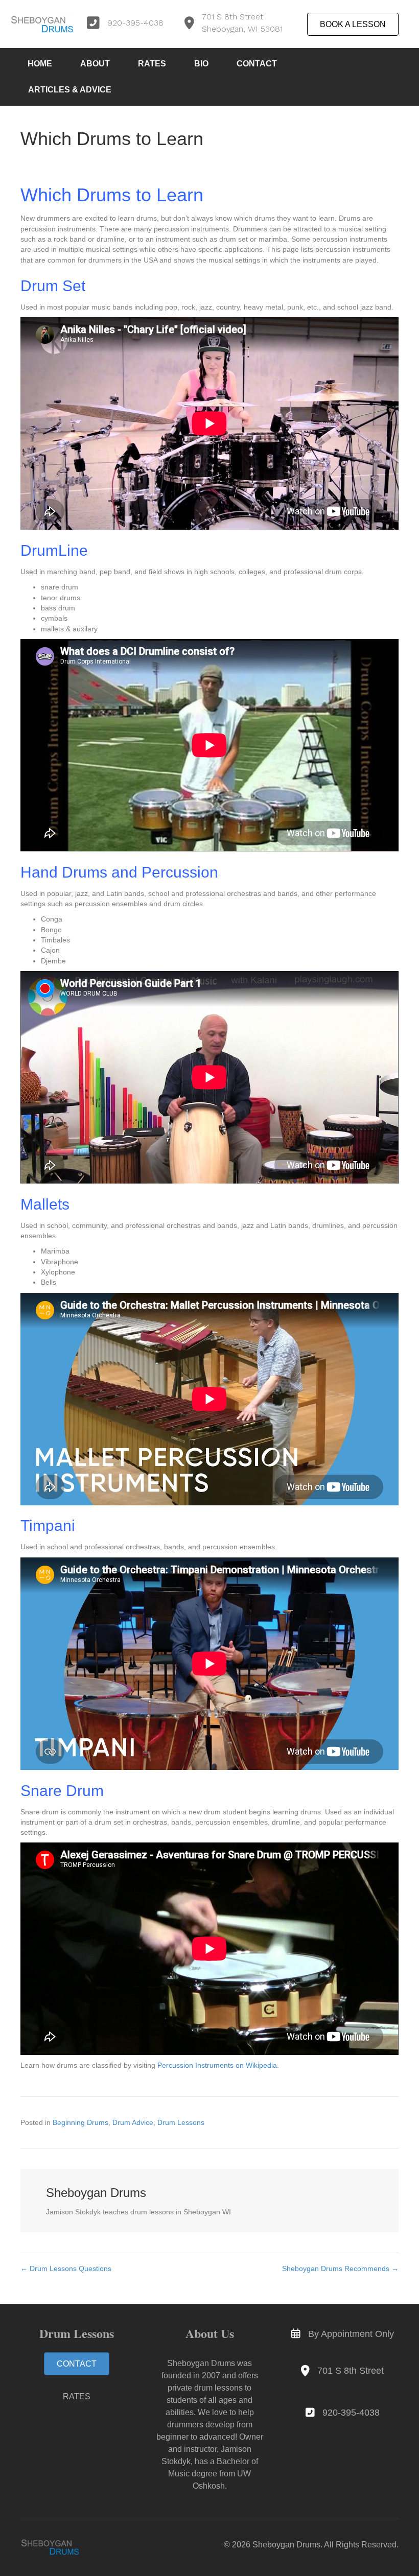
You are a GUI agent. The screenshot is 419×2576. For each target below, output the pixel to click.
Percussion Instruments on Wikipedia (217, 2065)
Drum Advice (133, 2122)
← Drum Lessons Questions (66, 2268)
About (95, 64)
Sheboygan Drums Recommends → (340, 2268)
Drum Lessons (181, 2122)
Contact (257, 64)
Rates (152, 64)
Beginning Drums (80, 2122)
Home (40, 64)
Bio (201, 64)
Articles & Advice (70, 90)
